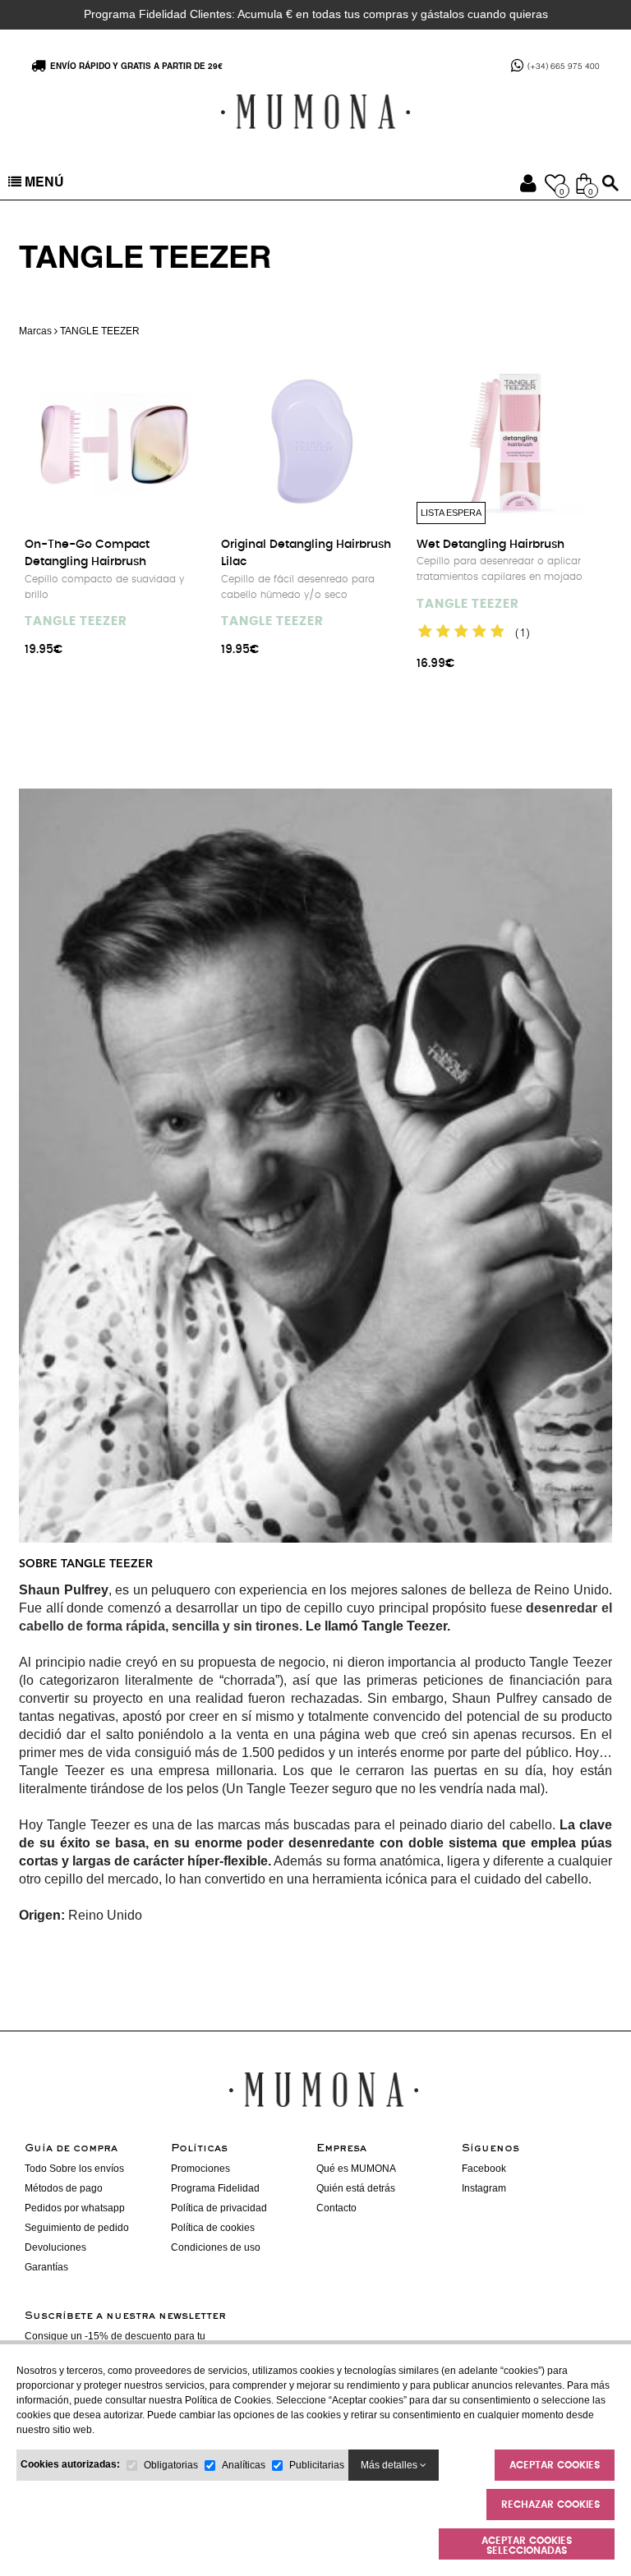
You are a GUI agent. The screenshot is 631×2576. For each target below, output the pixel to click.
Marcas (35, 331)
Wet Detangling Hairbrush (491, 545)
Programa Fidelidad (215, 2188)
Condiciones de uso (216, 2247)
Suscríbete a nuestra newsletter (125, 2316)
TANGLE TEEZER (76, 621)
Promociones (200, 2169)
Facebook (484, 2169)
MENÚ (43, 184)
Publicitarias (317, 2465)
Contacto (336, 2208)
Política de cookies (213, 2228)
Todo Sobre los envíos (74, 2169)
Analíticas (244, 2465)
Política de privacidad (219, 2208)
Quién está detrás (356, 2188)
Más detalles (390, 2465)
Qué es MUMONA (356, 2169)
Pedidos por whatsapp (75, 2208)
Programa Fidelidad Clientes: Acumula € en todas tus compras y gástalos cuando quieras (316, 14)
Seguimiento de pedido (77, 2228)
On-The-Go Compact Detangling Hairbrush (87, 554)
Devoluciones (55, 2247)
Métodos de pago (64, 2188)
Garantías (46, 2267)
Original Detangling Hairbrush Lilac (306, 554)
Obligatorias (171, 2465)
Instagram (484, 2188)
